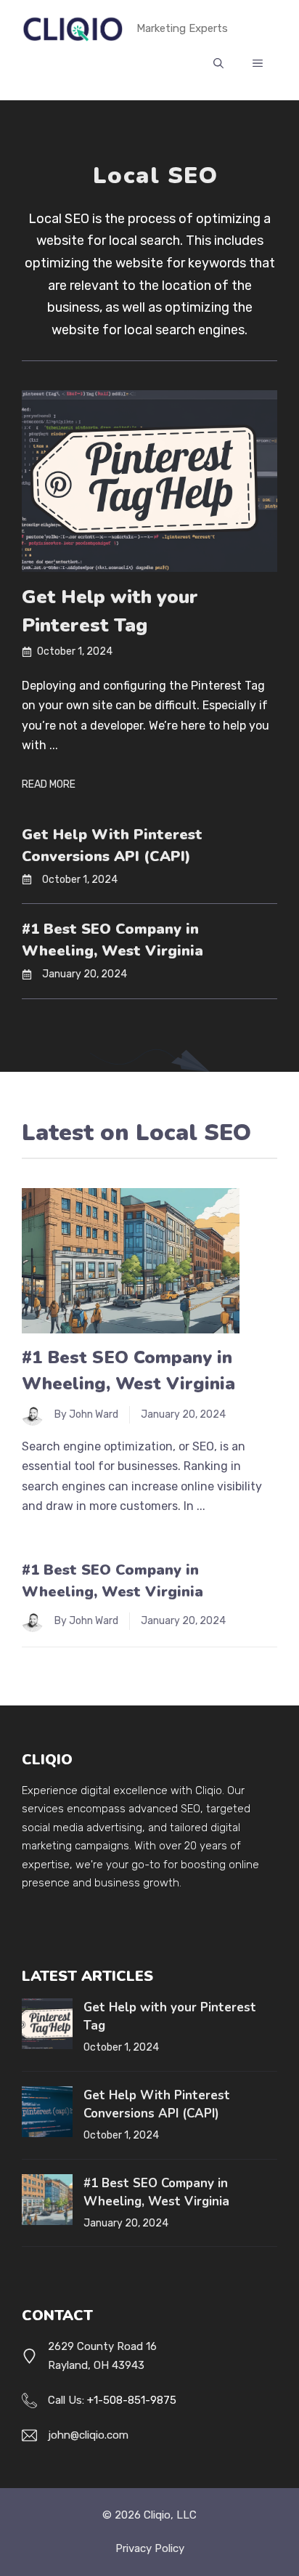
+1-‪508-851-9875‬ (132, 2400)
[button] (218, 64)
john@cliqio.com (88, 2435)
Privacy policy (150, 2548)
